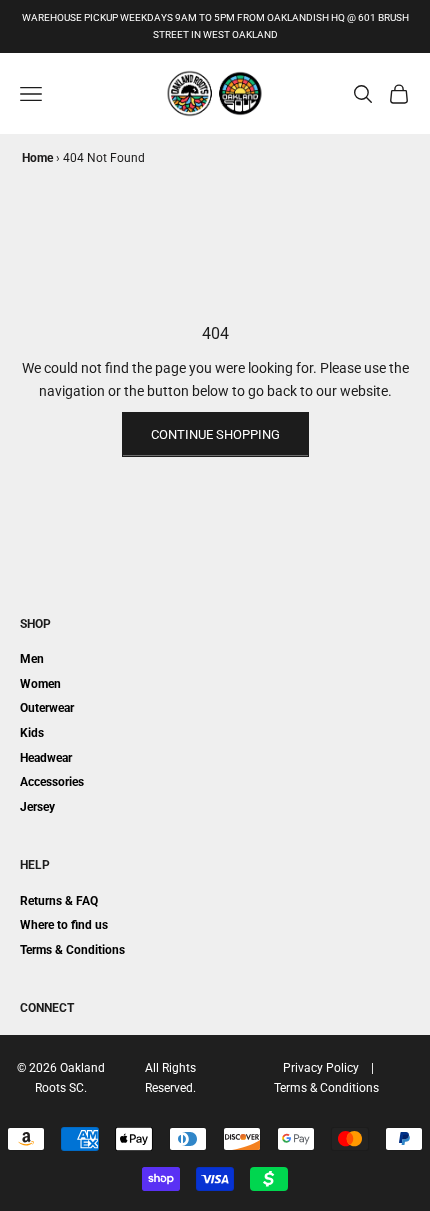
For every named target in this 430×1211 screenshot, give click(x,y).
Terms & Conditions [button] (326, 1088)
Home (37, 158)
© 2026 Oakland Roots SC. (61, 1078)
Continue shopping (215, 434)
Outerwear (47, 708)
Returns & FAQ (59, 901)
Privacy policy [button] (321, 1068)
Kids (32, 733)
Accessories (52, 782)
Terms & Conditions (72, 950)
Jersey (37, 807)
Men (32, 659)
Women (40, 684)
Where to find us (64, 925)
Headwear (46, 758)
